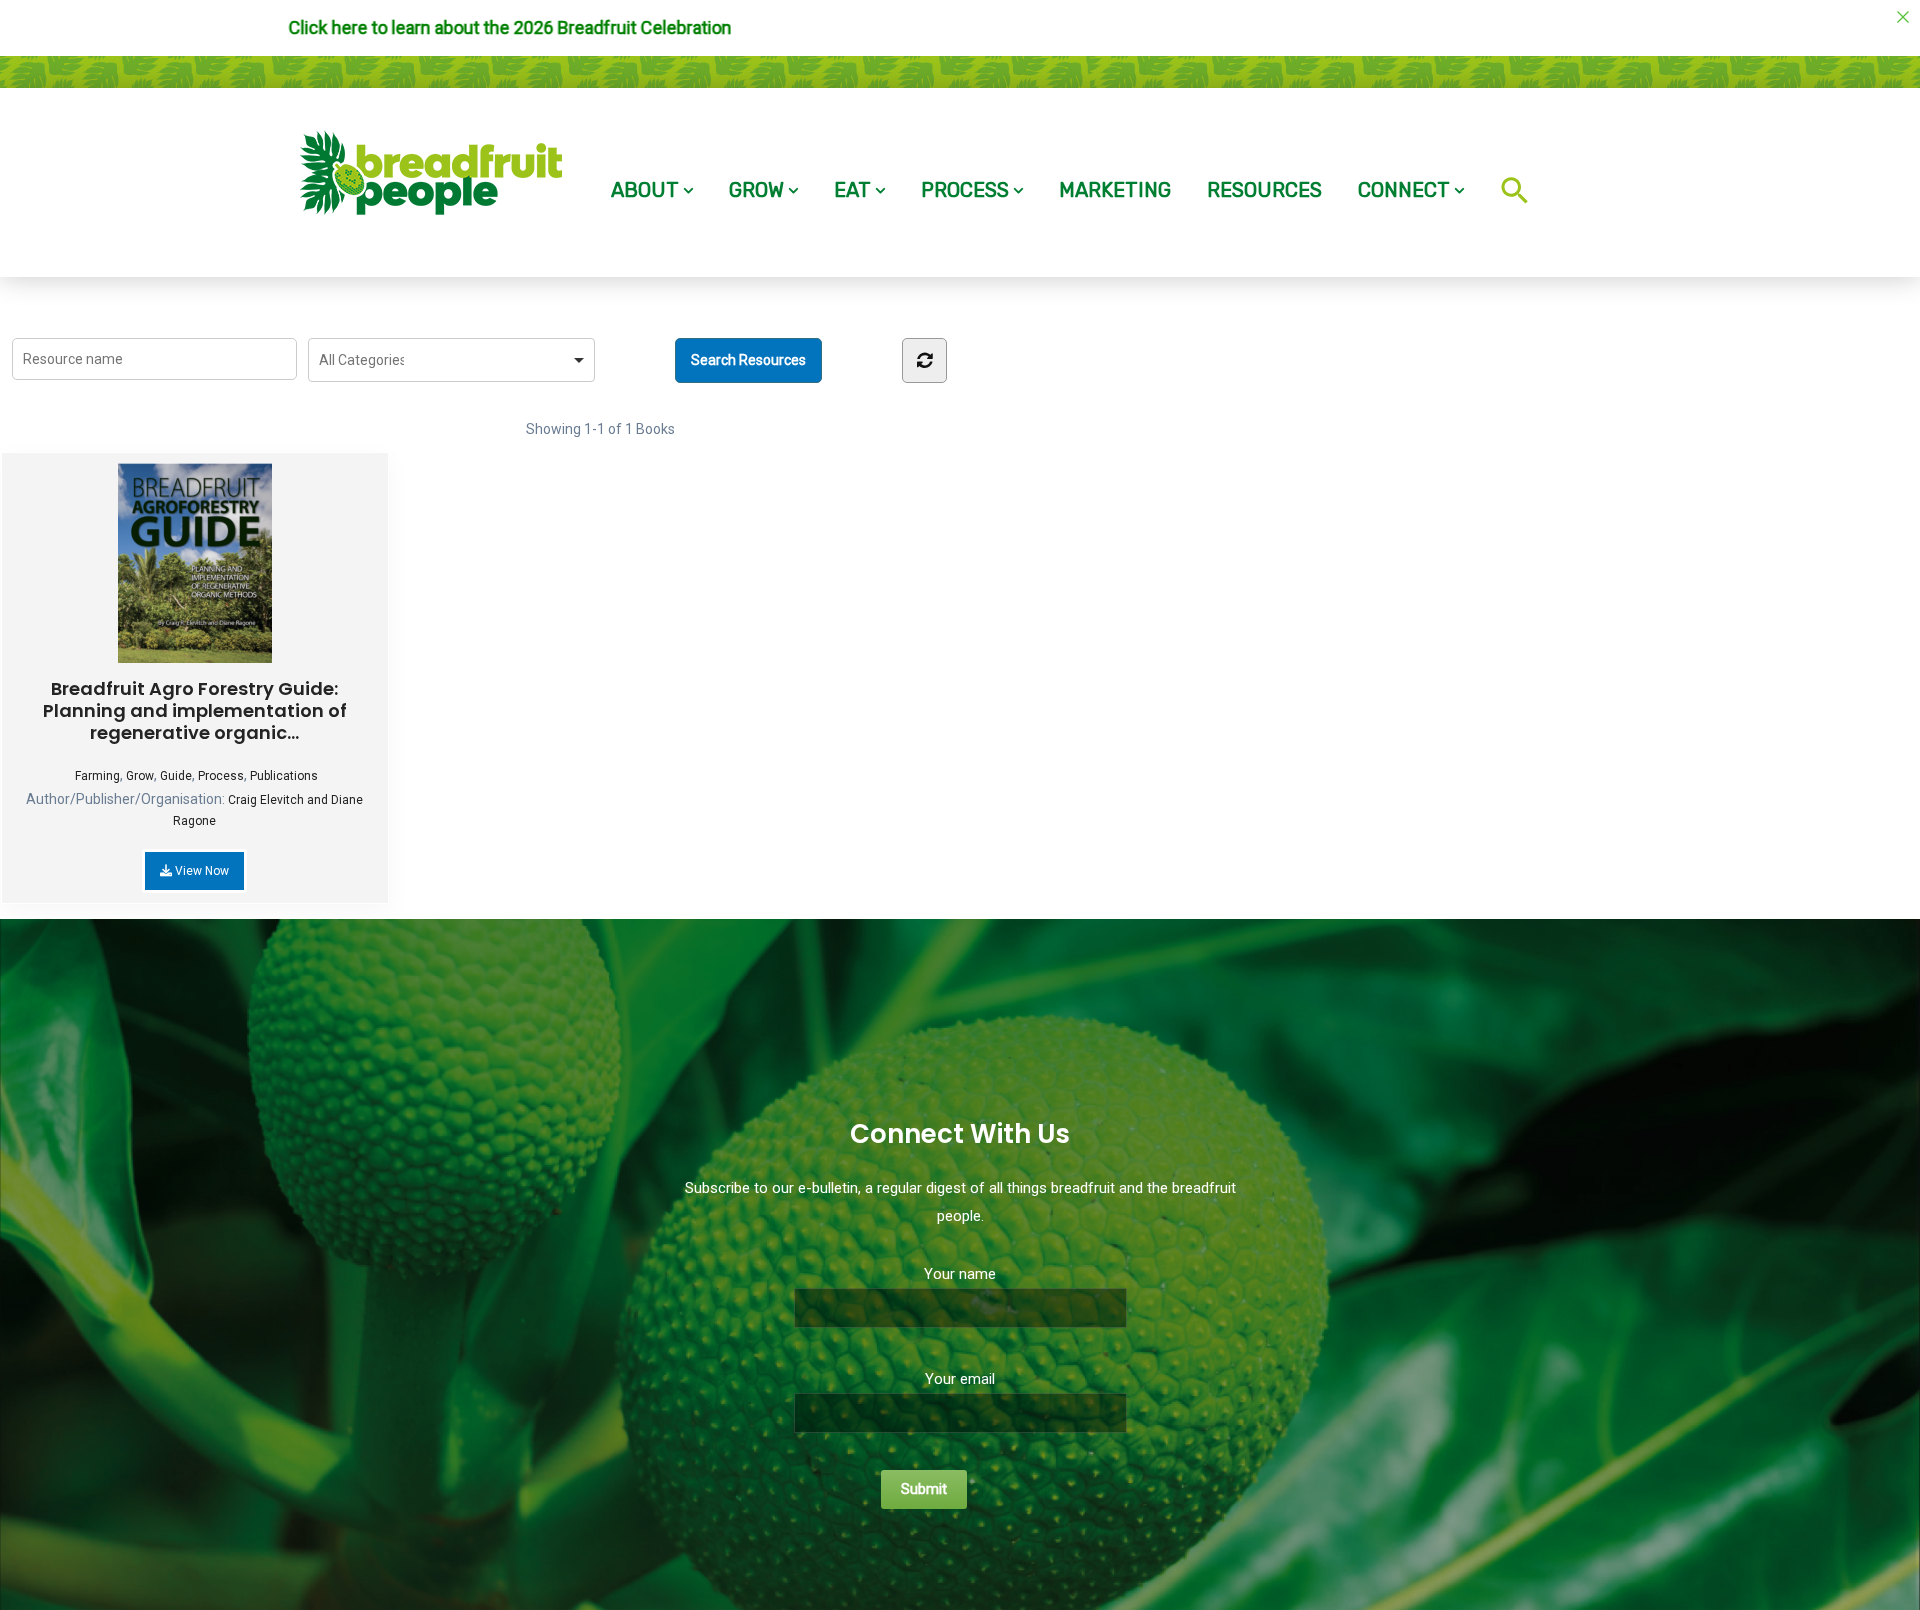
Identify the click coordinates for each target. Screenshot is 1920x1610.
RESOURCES (1264, 190)
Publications (284, 776)
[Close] (1903, 17)
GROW (756, 190)
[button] (1509, 176)
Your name (960, 1274)
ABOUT (645, 190)
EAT (852, 190)
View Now (200, 871)
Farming (97, 776)
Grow (140, 776)
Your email (960, 1379)
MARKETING (1115, 190)
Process (221, 776)
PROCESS (965, 190)
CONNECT (1404, 190)
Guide (176, 776)
